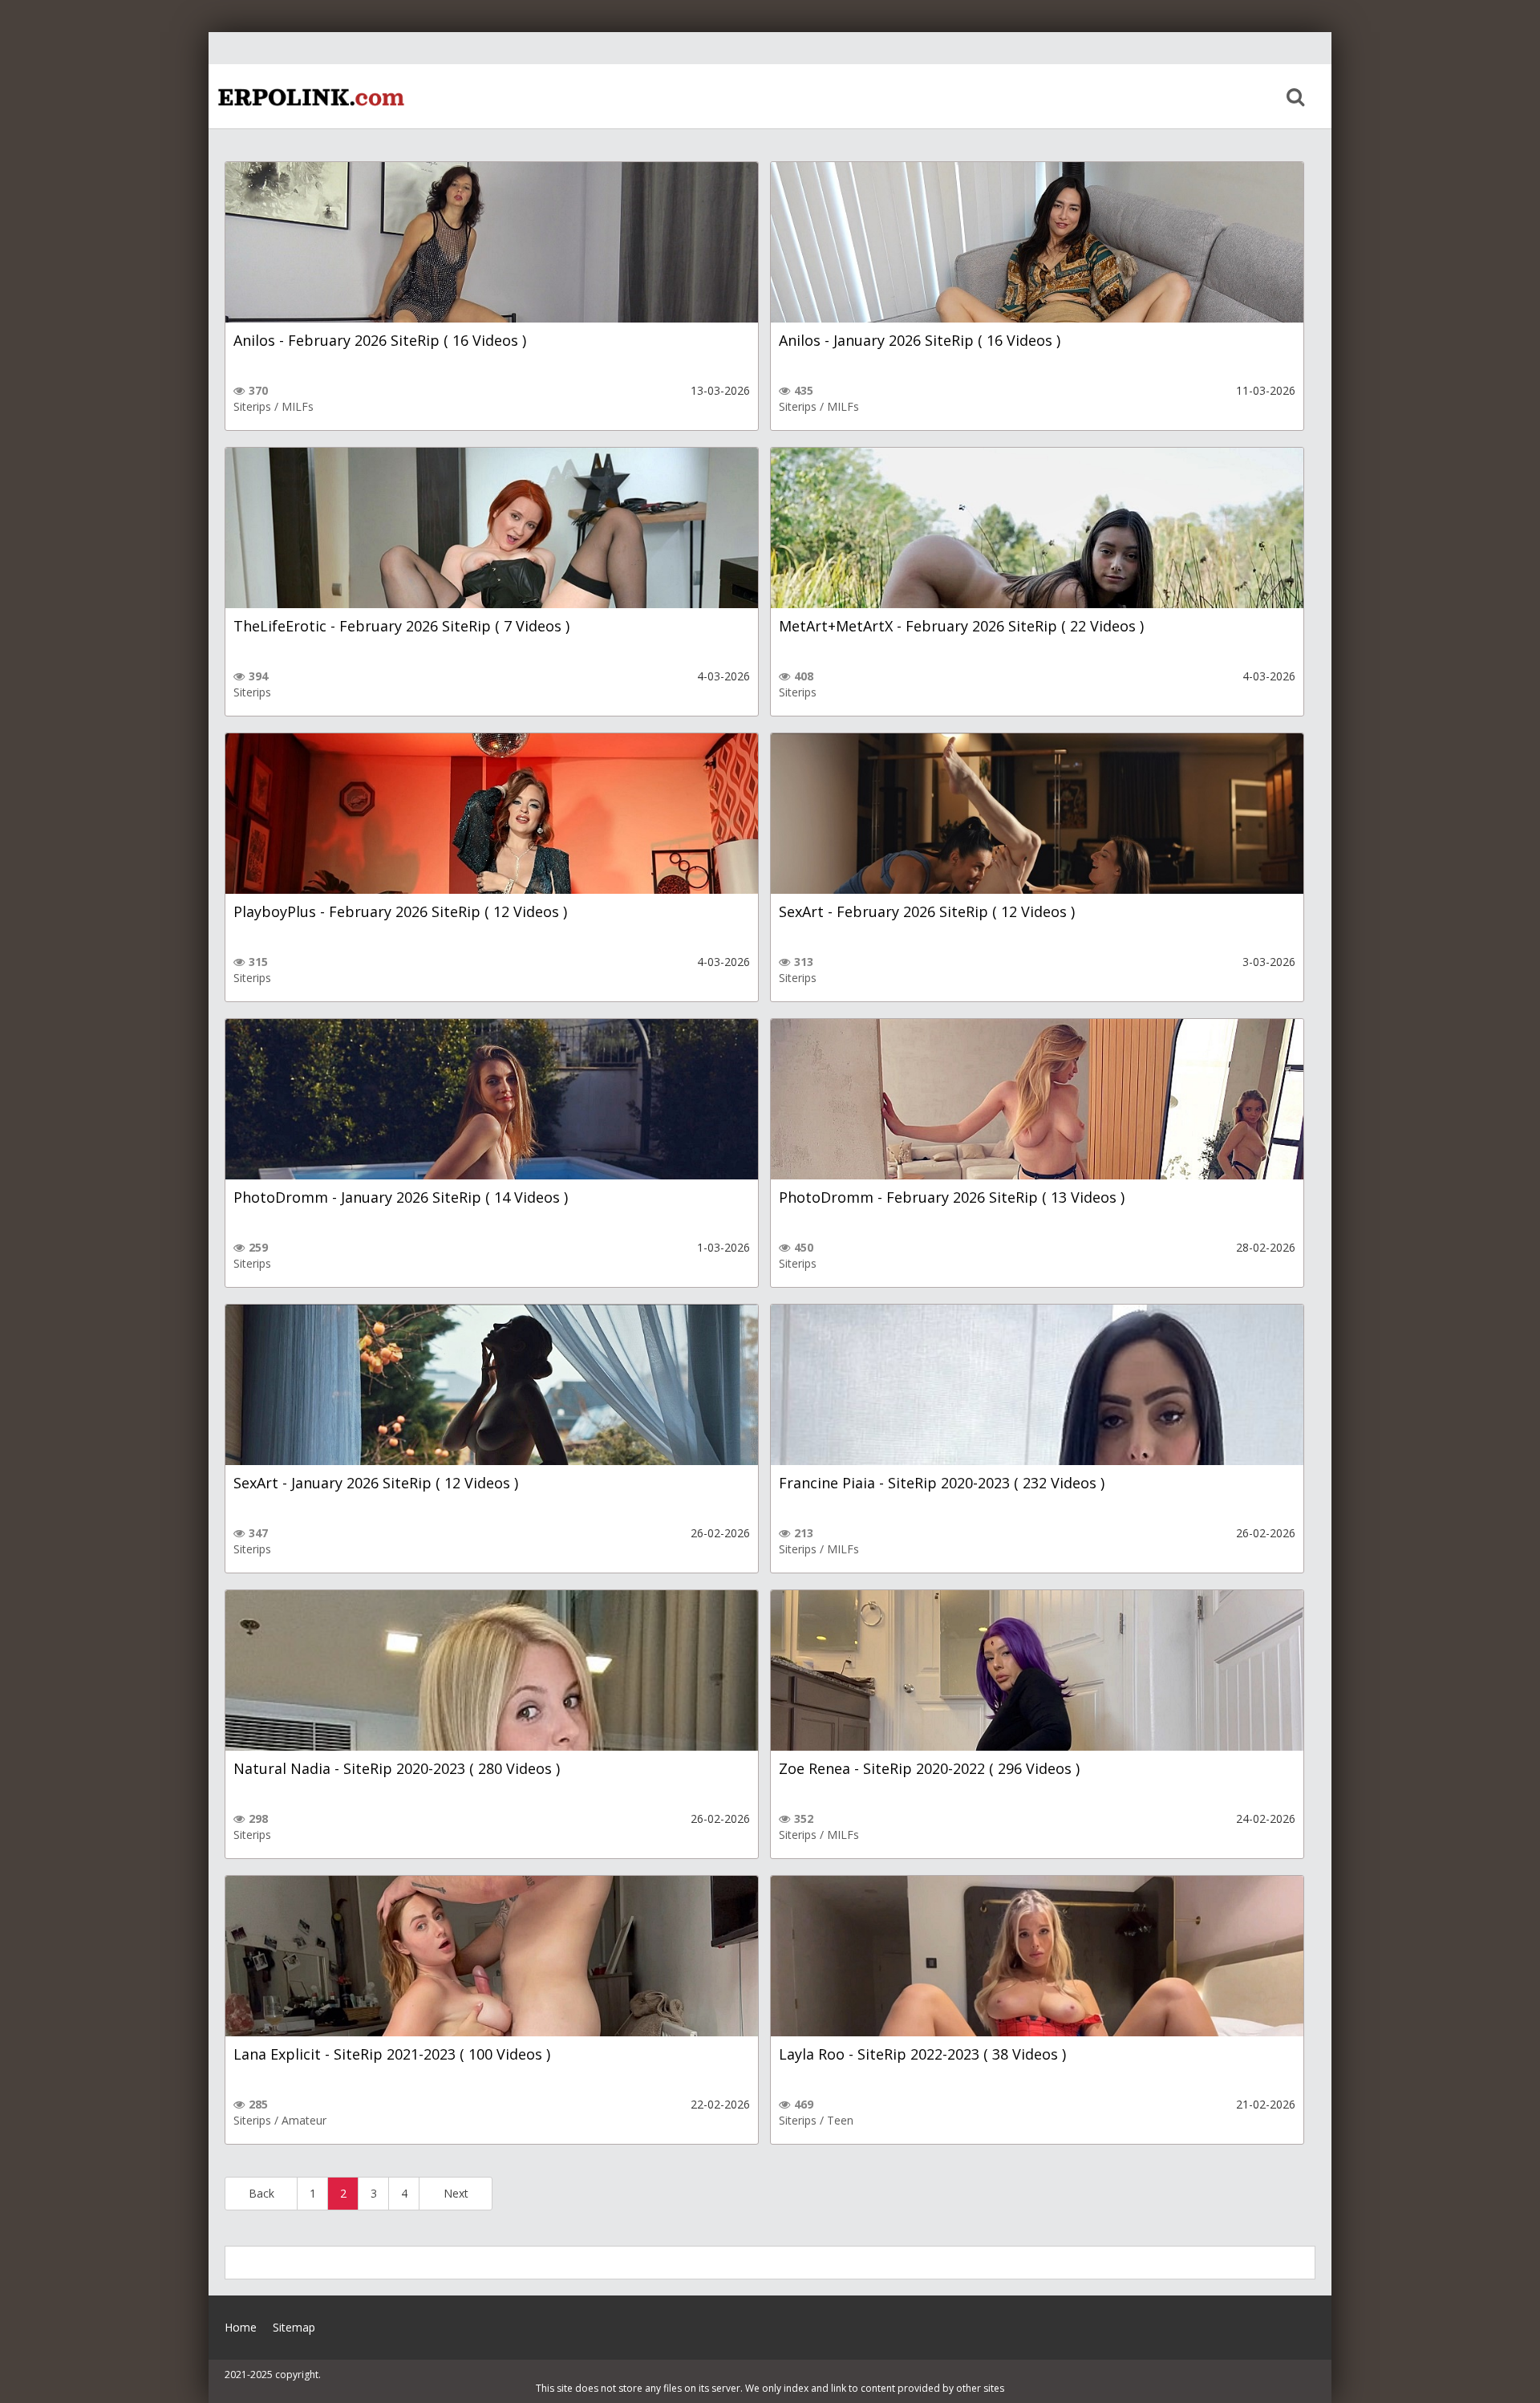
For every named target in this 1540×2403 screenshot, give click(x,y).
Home (309, 96)
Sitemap (294, 2327)
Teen (840, 2120)
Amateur (304, 2120)
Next (456, 2193)
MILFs (298, 406)
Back (261, 2193)
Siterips (252, 406)
